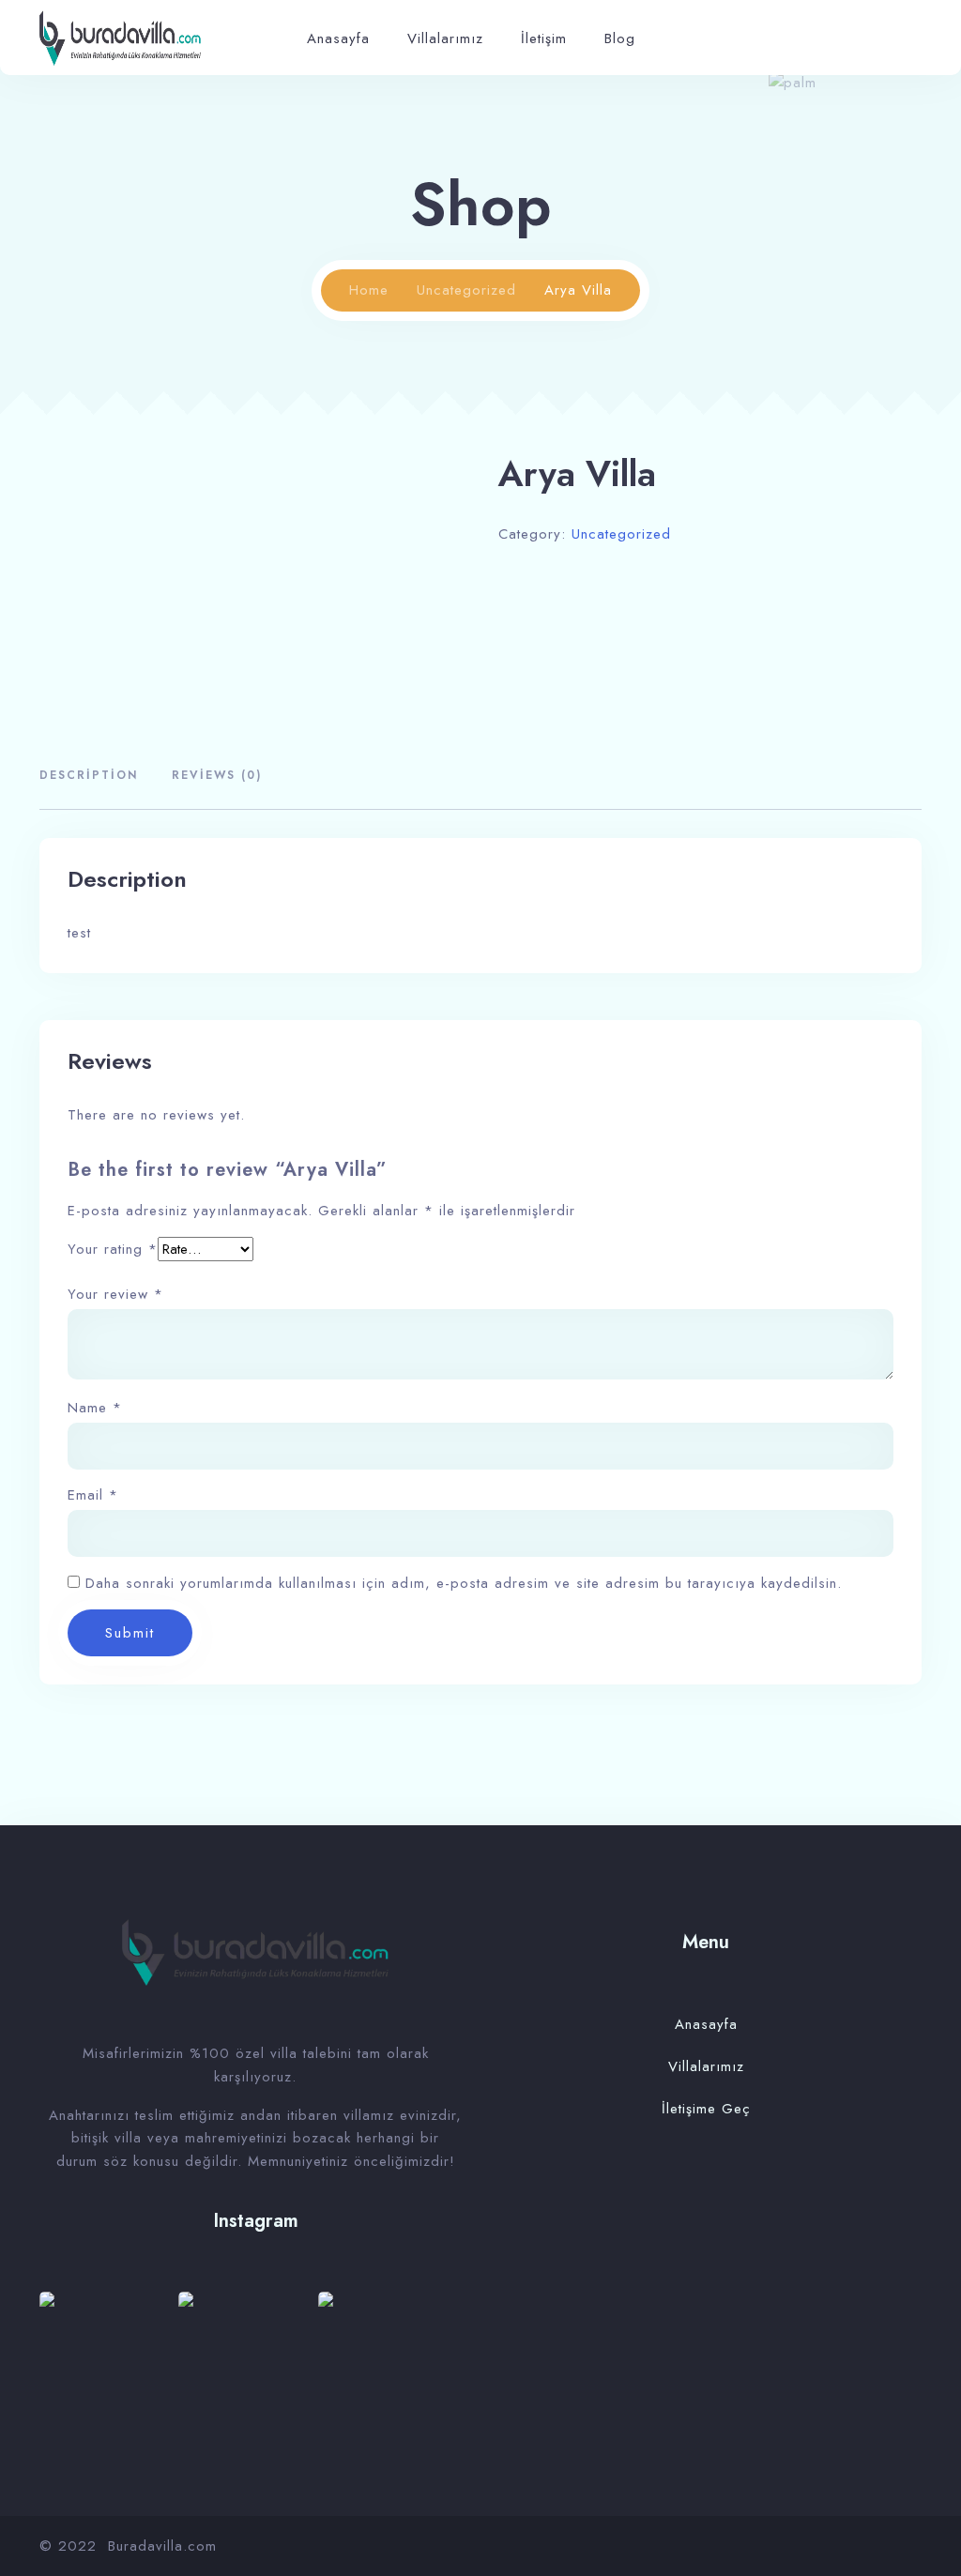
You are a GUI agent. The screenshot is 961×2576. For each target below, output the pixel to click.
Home (369, 290)
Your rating (113, 1249)
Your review (115, 1295)
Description (89, 775)
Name (95, 1408)
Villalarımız (445, 38)
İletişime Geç (706, 2109)
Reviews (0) (217, 775)
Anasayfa (338, 38)
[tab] (96, 777)
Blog (620, 38)
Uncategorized (466, 290)
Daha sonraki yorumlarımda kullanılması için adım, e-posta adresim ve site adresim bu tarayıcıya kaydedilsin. (464, 1583)
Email (93, 1495)
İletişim (544, 38)
